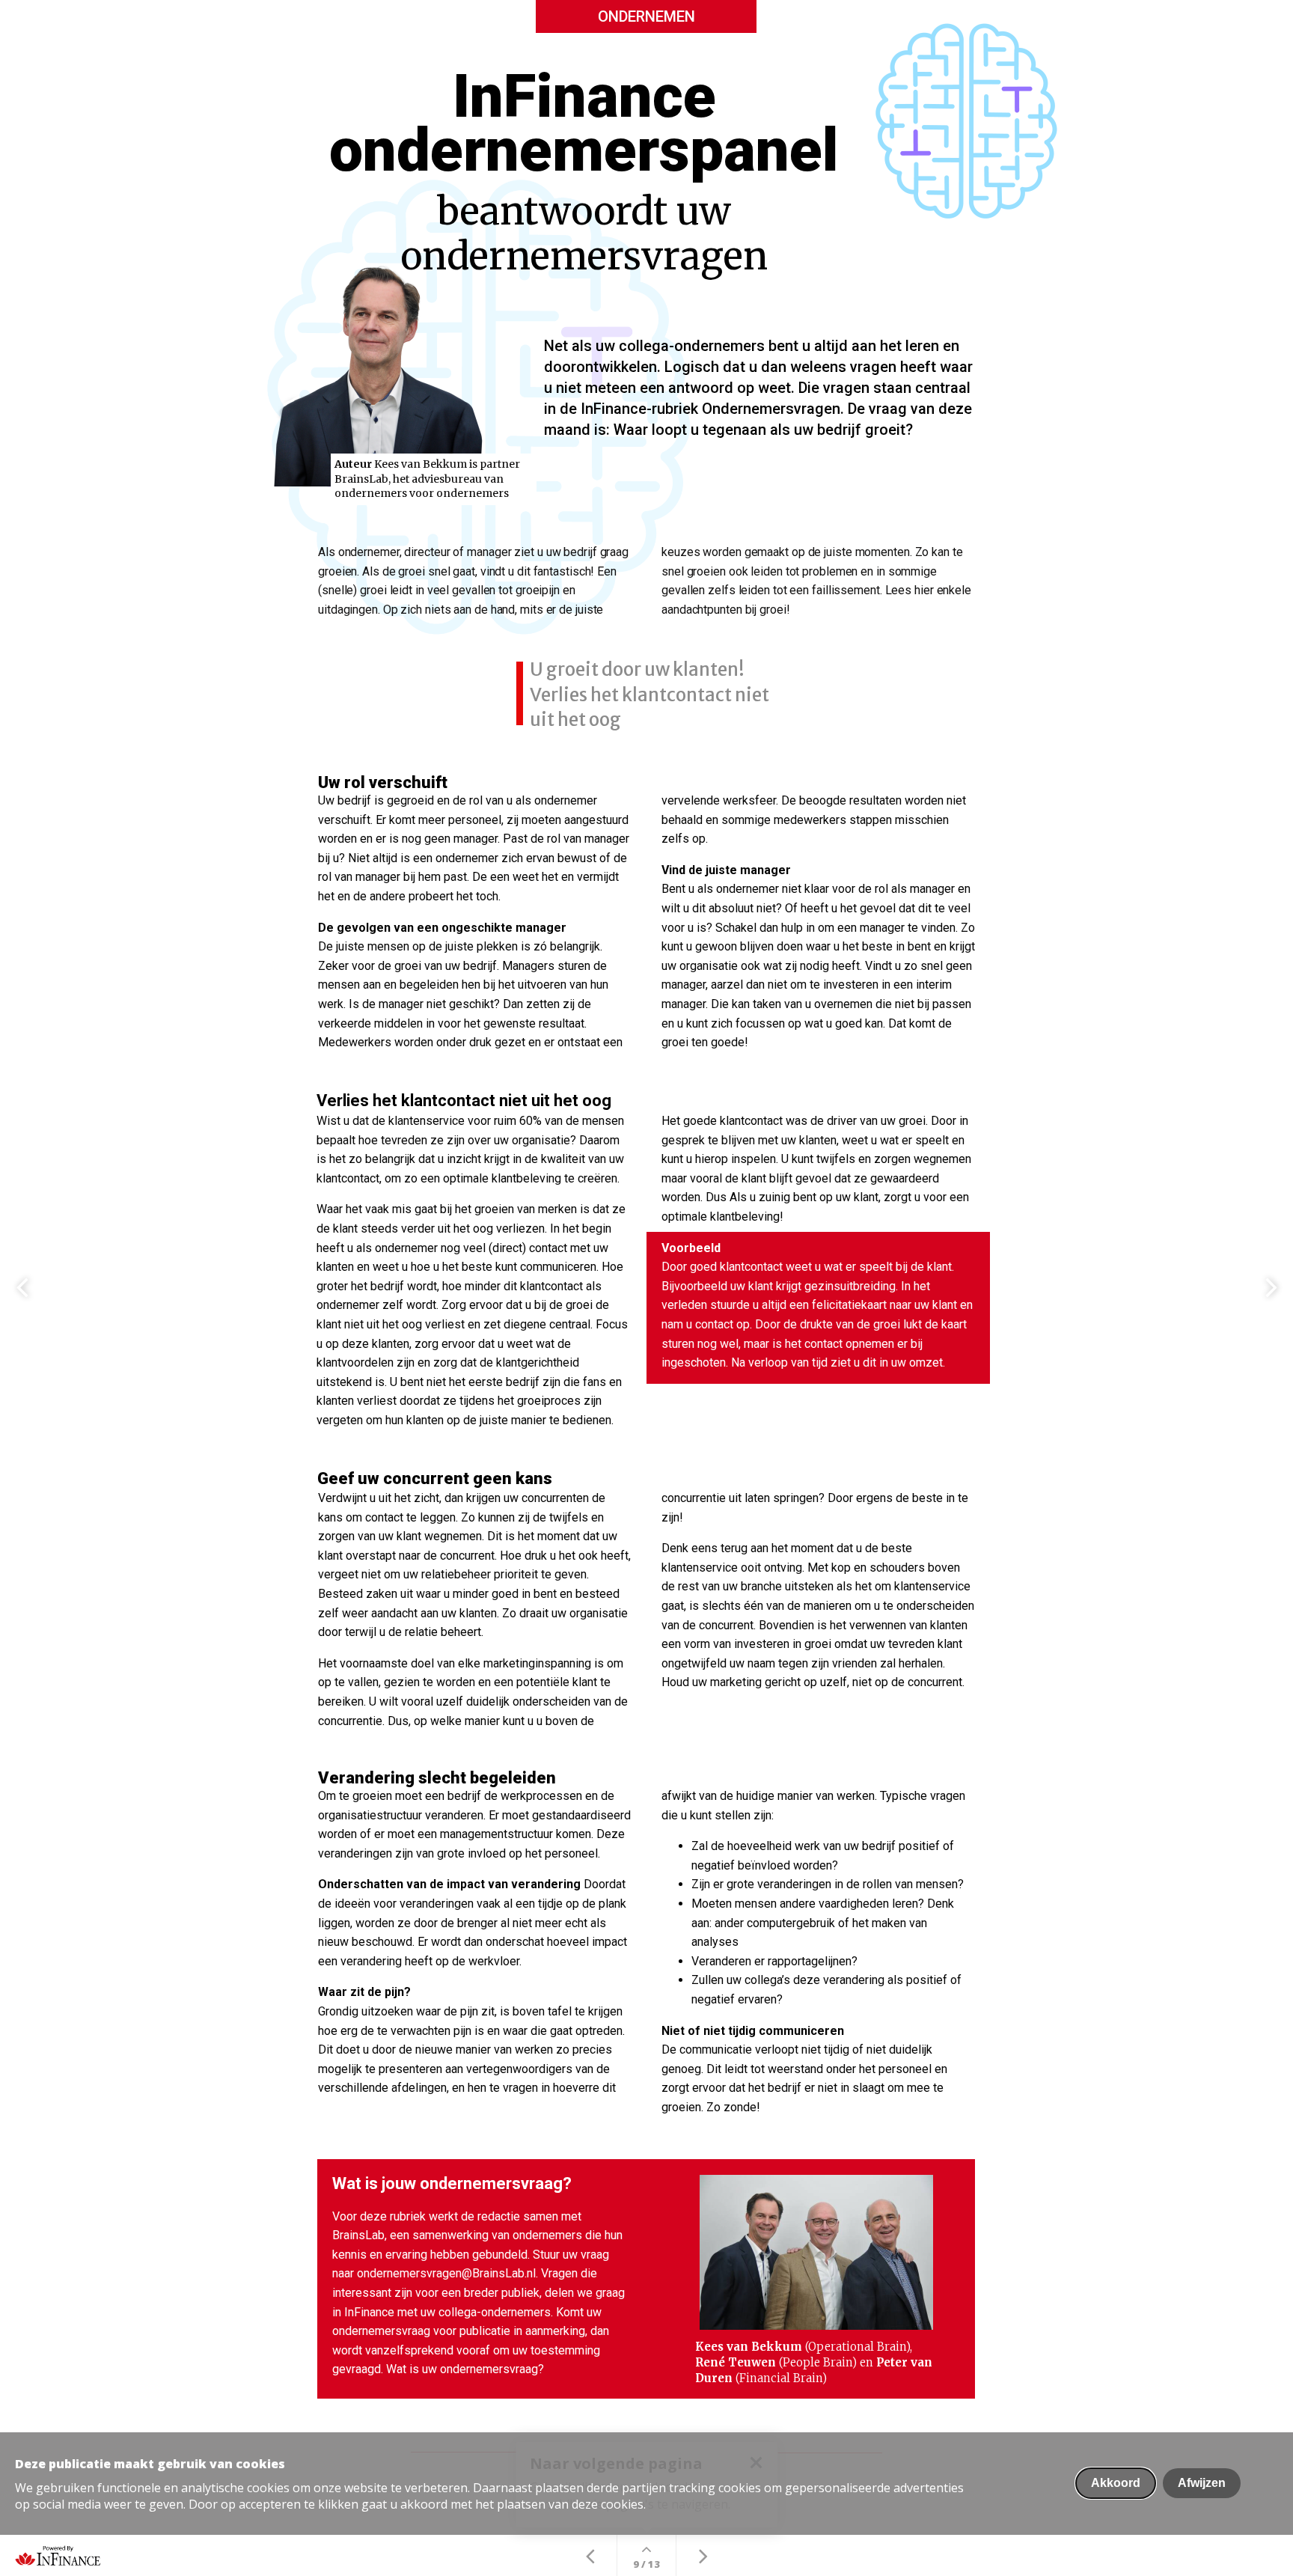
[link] (646, 581)
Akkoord (1116, 2483)
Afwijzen (1202, 2483)
